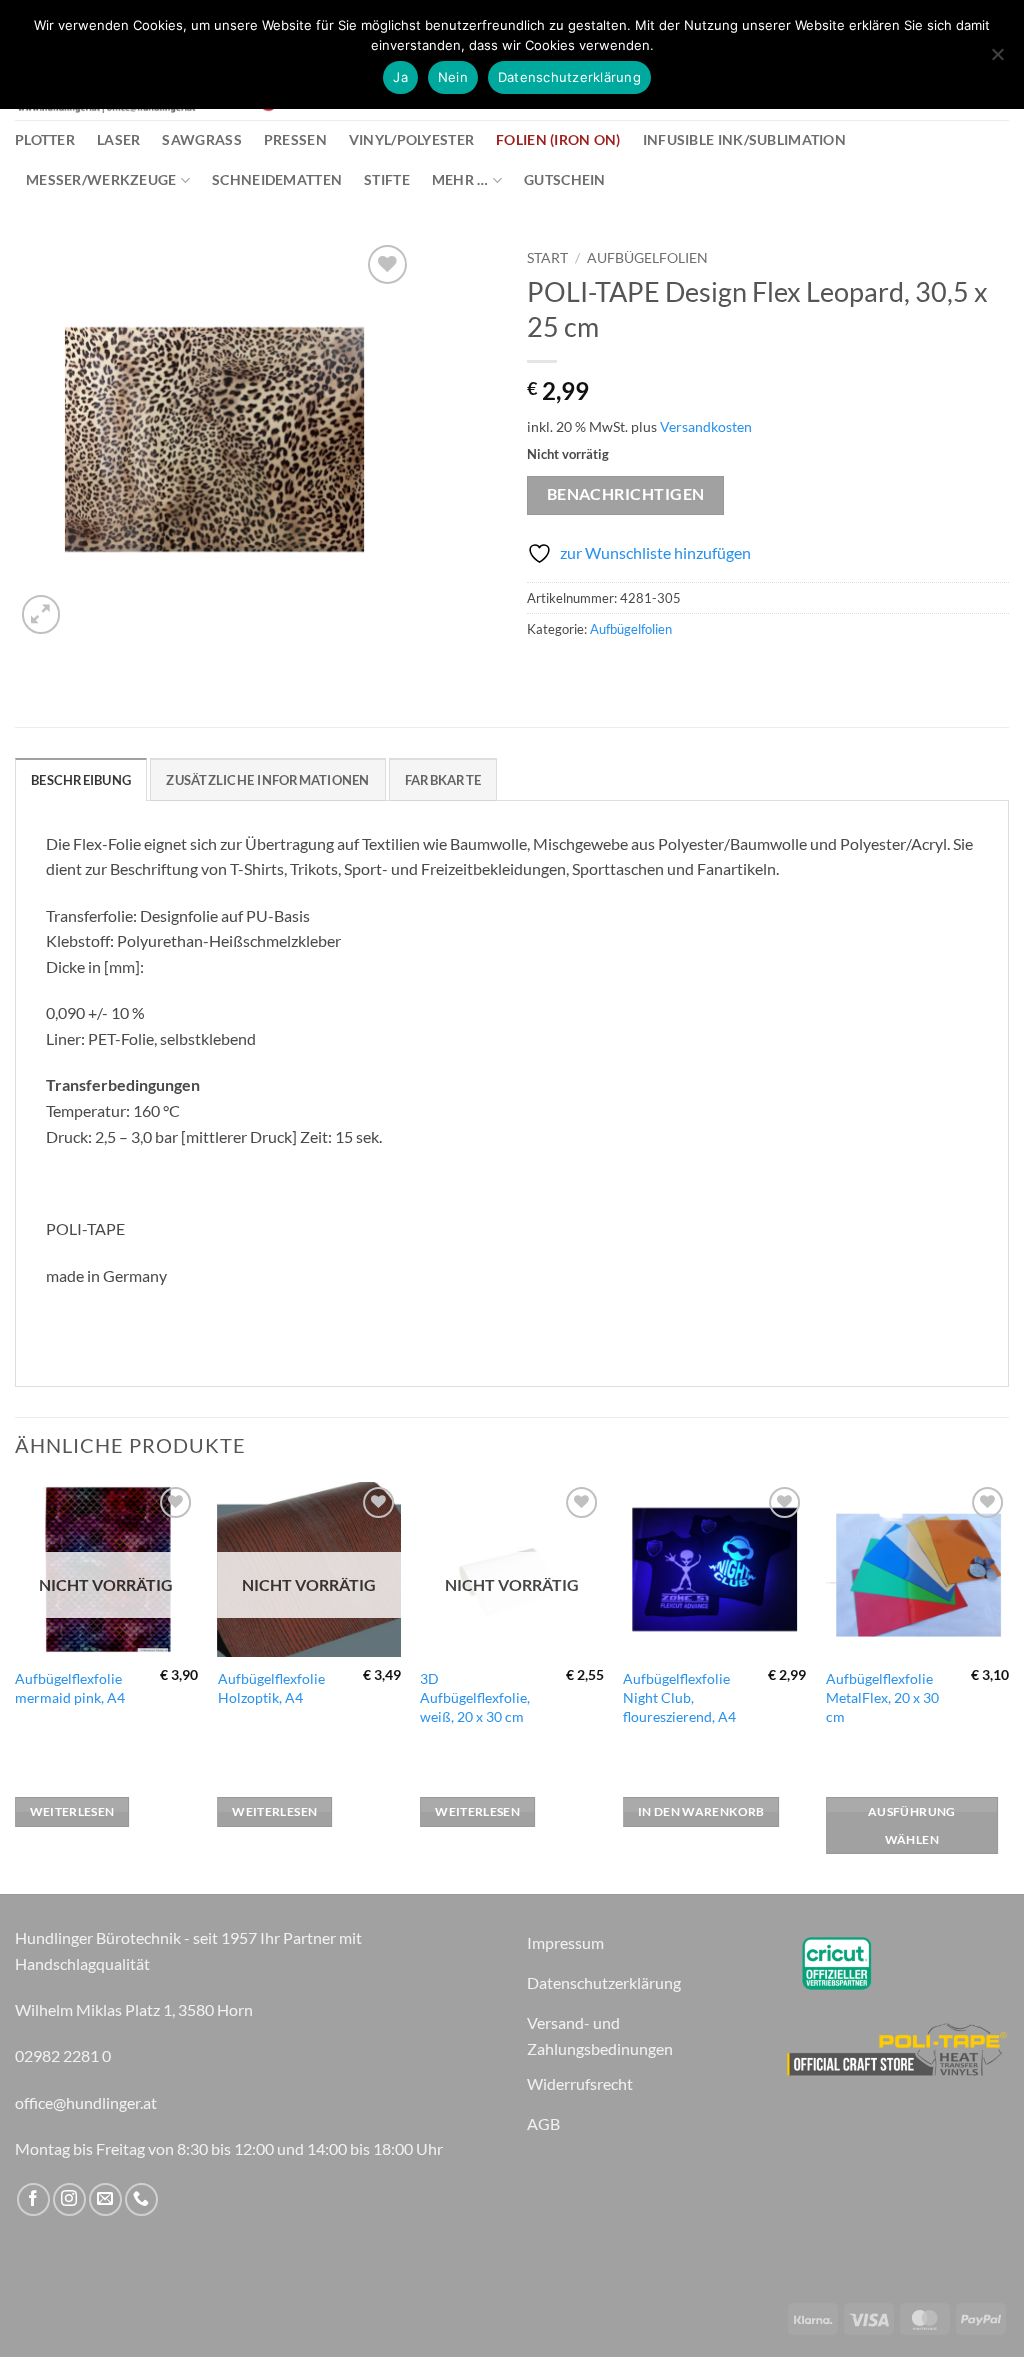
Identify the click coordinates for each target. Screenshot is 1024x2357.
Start (547, 258)
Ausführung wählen (911, 1825)
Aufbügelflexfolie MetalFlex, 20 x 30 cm (882, 1697)
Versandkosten (706, 426)
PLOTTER (45, 139)
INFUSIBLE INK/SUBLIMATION (744, 139)
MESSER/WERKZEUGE (101, 179)
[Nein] (997, 60)
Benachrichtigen (626, 494)
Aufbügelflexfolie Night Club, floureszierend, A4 (679, 1697)
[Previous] (16, 1686)
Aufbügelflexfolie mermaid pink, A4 (70, 1688)
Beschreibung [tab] (81, 780)
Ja (400, 77)
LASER (118, 139)
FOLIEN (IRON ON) (558, 139)
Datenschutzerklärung (569, 77)
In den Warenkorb (701, 1811)
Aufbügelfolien (647, 258)
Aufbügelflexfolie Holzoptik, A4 (271, 1688)
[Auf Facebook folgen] (33, 2199)
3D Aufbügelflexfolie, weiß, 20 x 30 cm (475, 1697)
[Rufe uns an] (141, 2199)
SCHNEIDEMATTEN (277, 179)
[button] (41, 614)
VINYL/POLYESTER (411, 139)
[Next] (1008, 1686)
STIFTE (387, 179)
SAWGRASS (201, 139)
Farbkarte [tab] (443, 780)
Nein (453, 77)
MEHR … (460, 179)
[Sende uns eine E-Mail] (105, 2199)
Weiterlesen (72, 1811)
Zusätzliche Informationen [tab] (267, 780)
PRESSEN (295, 139)
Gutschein (565, 179)
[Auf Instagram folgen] (69, 2199)
